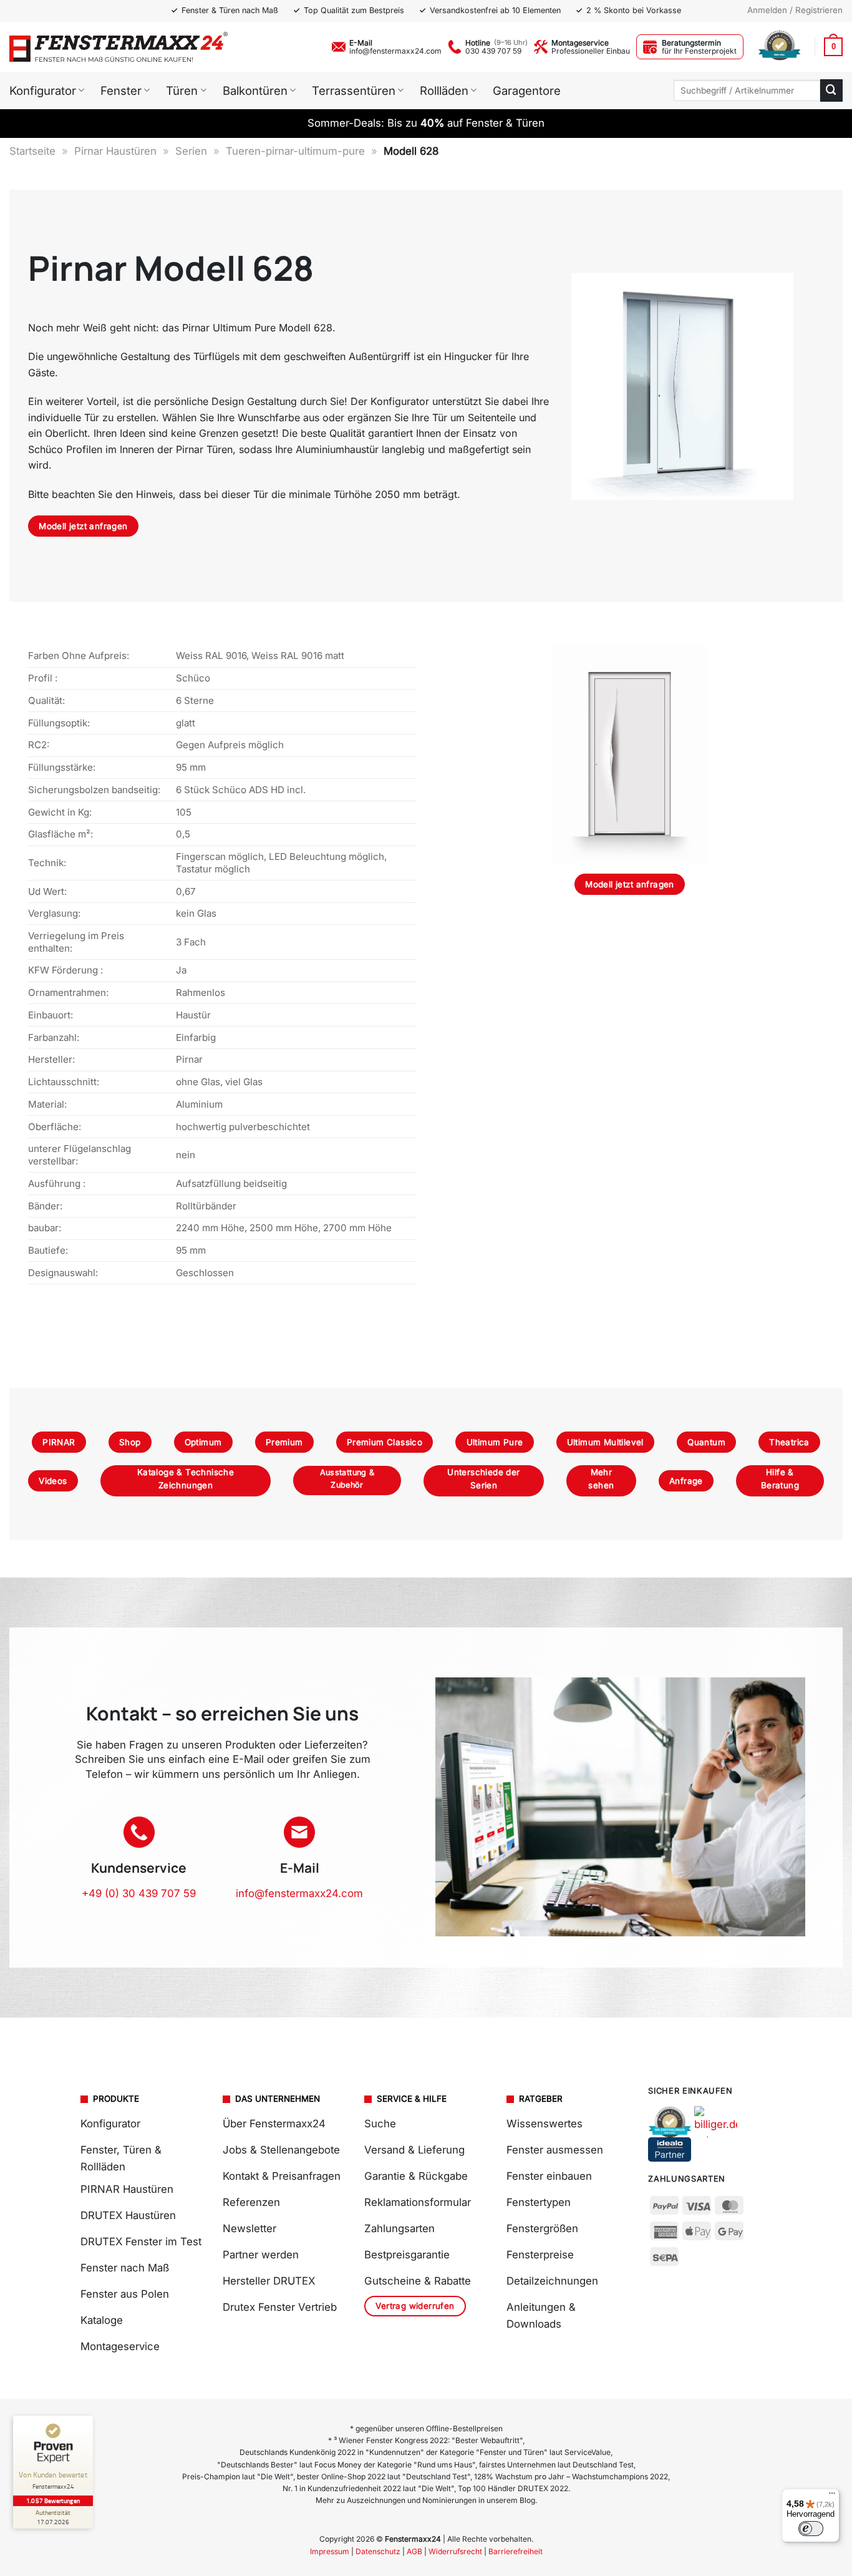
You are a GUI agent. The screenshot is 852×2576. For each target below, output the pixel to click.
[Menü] (832, 2496)
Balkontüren (255, 90)
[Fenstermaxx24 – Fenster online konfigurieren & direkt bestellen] (119, 47)
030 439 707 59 (493, 51)
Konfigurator (43, 90)
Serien (191, 151)
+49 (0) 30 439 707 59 (139, 1893)
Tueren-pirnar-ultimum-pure (295, 151)
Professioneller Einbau (591, 51)
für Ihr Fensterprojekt (699, 51)
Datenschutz (378, 2551)
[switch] (811, 2529)
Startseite (32, 151)
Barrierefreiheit (516, 2551)
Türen (182, 90)
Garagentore (527, 90)
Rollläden (444, 90)
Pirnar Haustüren (115, 151)
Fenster (121, 90)
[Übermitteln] (831, 90)
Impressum (330, 2551)
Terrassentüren (354, 90)
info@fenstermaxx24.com (395, 51)
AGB (414, 2551)
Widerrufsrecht (455, 2551)
